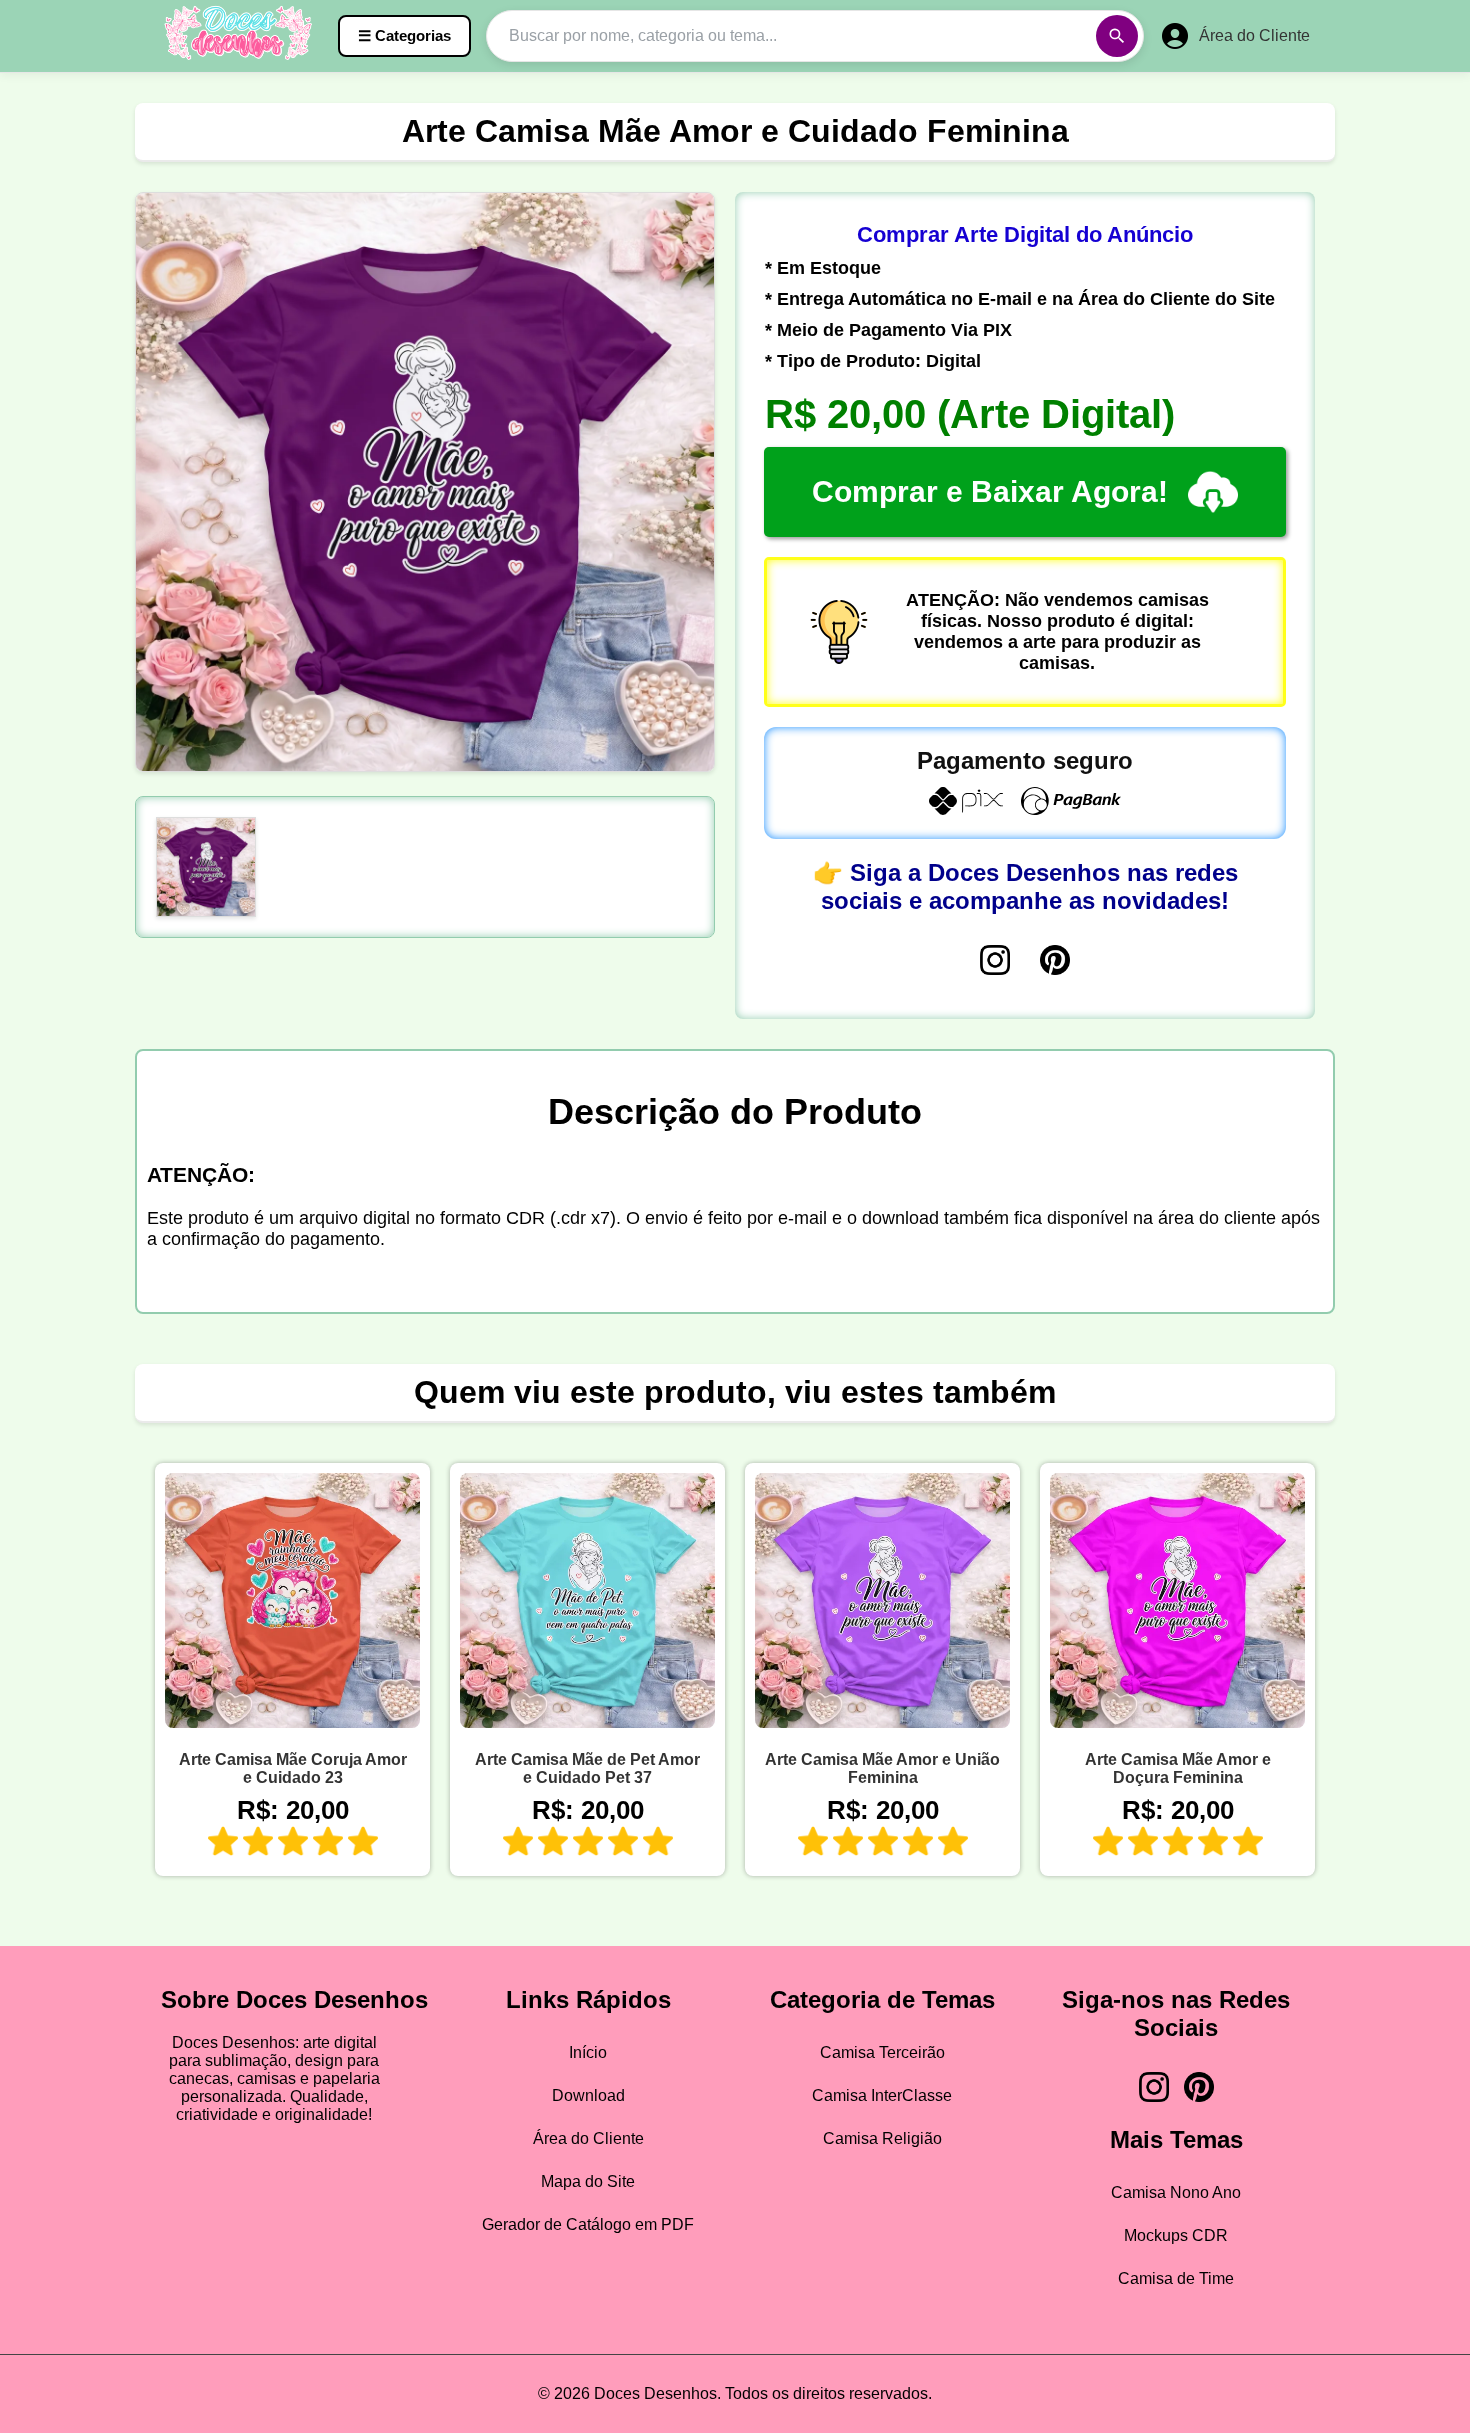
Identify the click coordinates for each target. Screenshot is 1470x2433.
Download (588, 2095)
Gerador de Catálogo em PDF (588, 2224)
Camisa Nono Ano (1176, 2192)
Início (588, 2052)
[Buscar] (1117, 36)
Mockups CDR (1176, 2235)
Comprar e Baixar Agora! (990, 491)
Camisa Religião (882, 2138)
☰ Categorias (404, 35)
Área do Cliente (588, 2138)
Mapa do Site (588, 2181)
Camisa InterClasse (882, 2095)
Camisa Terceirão (882, 2052)
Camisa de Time (1176, 2278)
